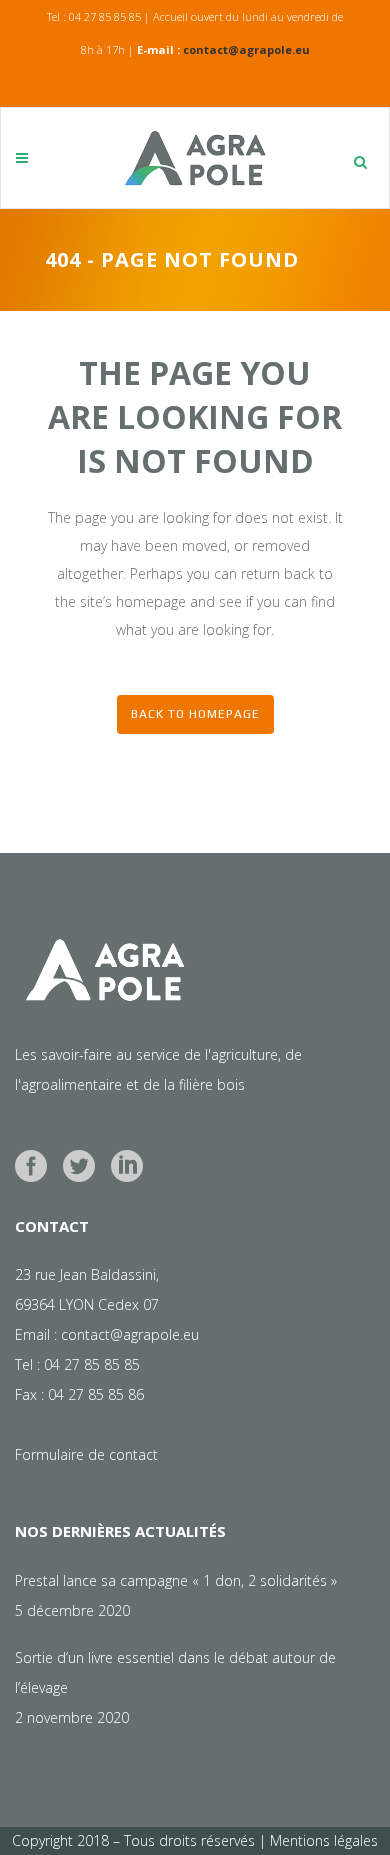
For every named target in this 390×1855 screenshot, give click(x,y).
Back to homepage (195, 714)
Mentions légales (324, 1840)
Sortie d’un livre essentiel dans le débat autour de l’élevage (175, 1672)
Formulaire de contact (86, 1454)
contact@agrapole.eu (246, 49)
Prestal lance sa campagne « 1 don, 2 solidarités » (176, 1580)
